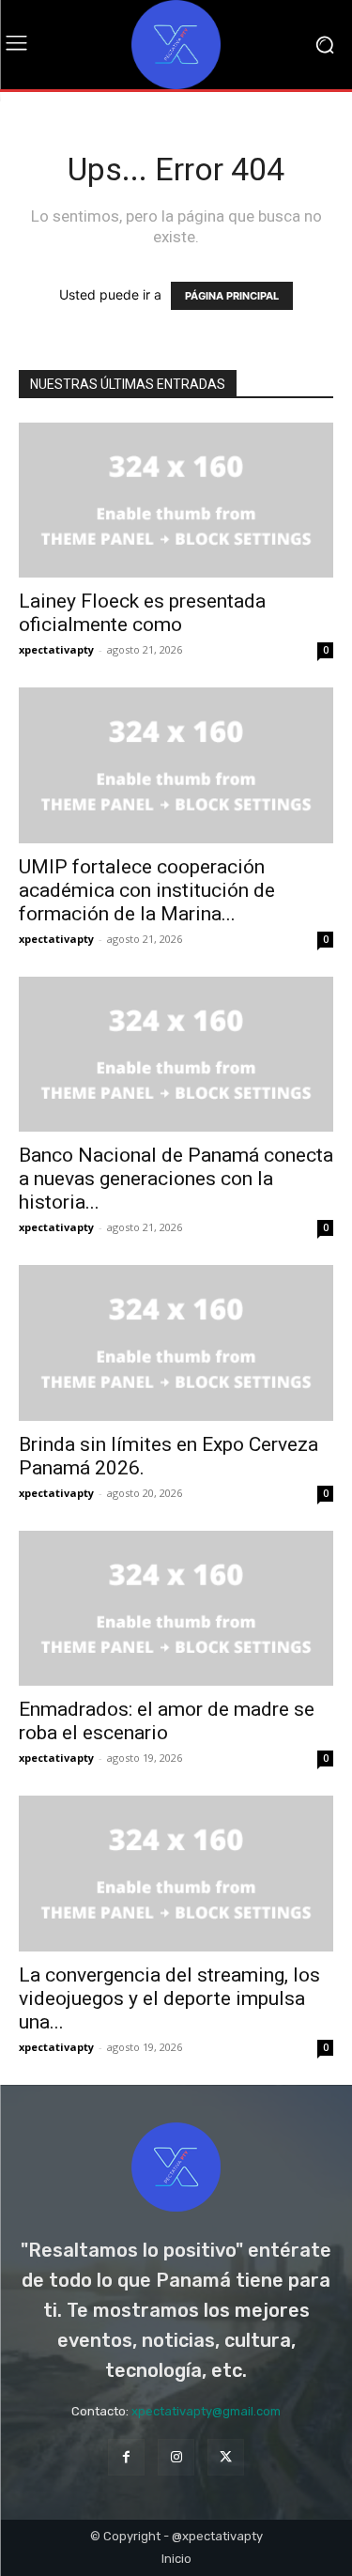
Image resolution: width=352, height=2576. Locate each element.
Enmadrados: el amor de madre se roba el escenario (167, 1721)
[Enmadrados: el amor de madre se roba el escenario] (176, 1608)
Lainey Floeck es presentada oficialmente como (142, 613)
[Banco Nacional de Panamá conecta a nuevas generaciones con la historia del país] (176, 1054)
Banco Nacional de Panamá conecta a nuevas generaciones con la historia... (176, 1179)
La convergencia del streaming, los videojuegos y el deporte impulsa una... (169, 1998)
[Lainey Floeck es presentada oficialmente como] (176, 500)
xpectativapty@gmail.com (206, 2411)
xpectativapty (56, 649)
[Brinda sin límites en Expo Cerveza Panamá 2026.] (176, 1342)
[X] (226, 2457)
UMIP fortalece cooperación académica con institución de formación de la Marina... (147, 890)
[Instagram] (176, 2457)
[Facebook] (126, 2457)
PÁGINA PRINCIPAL (232, 296)
